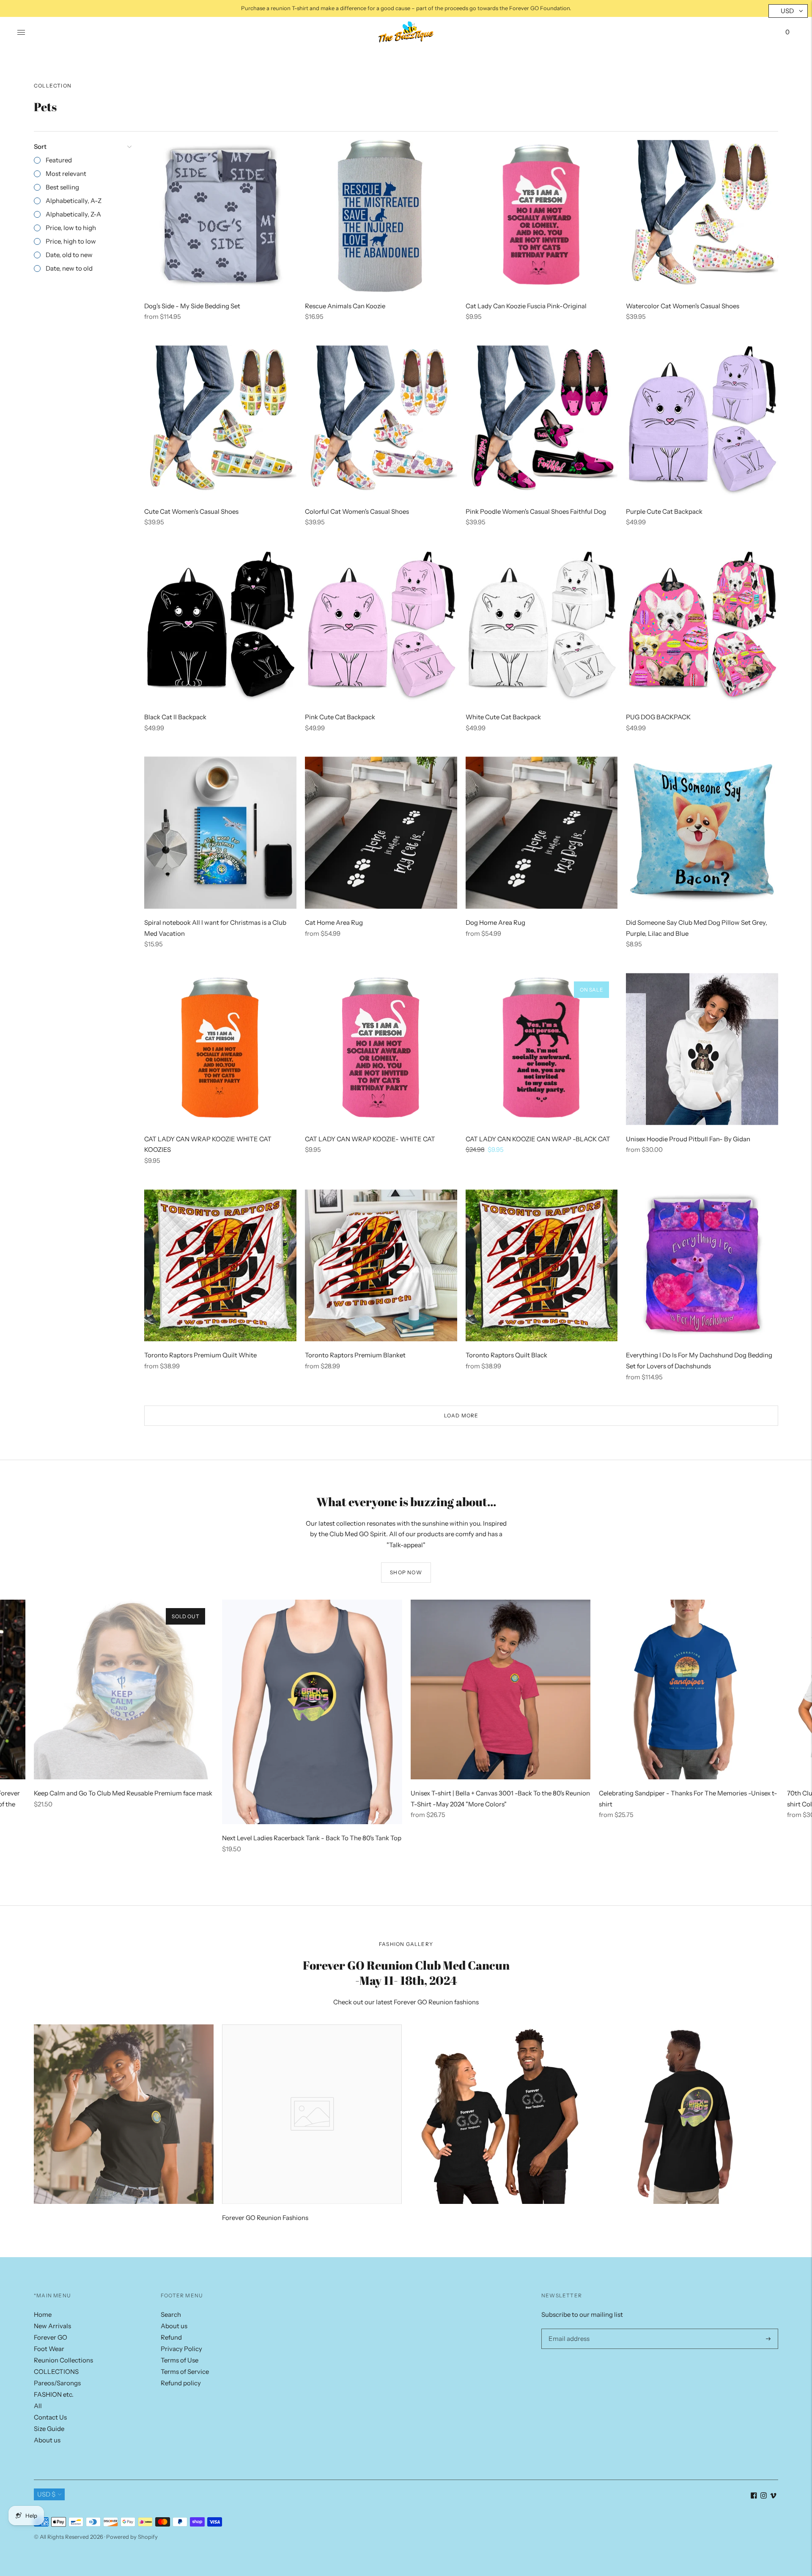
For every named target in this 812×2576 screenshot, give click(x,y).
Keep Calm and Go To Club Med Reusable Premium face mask (123, 1793)
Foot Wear (49, 2349)
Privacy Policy (181, 2349)
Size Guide (49, 2429)
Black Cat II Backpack (175, 717)
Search (171, 2314)
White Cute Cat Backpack (503, 717)
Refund (171, 2337)
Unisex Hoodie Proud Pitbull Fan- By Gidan (688, 1139)
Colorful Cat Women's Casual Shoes (357, 511)
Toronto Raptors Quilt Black (506, 1355)
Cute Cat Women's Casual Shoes (191, 511)
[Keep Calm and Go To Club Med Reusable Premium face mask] (124, 1689)
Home (43, 2314)
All (38, 2406)
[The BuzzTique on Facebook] (754, 2496)
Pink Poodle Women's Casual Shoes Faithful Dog (536, 511)
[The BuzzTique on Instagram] (764, 2496)
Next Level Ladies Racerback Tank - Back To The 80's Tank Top (312, 1838)
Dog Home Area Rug (495, 922)
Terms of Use (180, 2360)
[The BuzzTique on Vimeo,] (773, 2496)
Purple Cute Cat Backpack (664, 511)
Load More (461, 1415)
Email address (567, 2329)
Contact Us (50, 2417)
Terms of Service (185, 2372)
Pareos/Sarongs (57, 2383)
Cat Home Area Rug (334, 922)
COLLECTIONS (56, 2372)
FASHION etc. (54, 2394)
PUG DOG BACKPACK (658, 717)
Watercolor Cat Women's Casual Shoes (683, 306)
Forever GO (51, 2337)
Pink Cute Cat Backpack (340, 717)
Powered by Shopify (132, 2537)
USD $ (46, 2494)
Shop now (406, 1572)
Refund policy (181, 2383)
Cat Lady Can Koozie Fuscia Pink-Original (526, 306)
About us (47, 2440)
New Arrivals (52, 2326)
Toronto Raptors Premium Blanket (355, 1355)
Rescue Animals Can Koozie (345, 306)
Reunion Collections (63, 2360)
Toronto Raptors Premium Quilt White (200, 1355)
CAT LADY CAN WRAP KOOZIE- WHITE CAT (370, 1139)
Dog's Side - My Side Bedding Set (192, 306)
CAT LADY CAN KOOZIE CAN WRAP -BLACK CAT (538, 1139)
